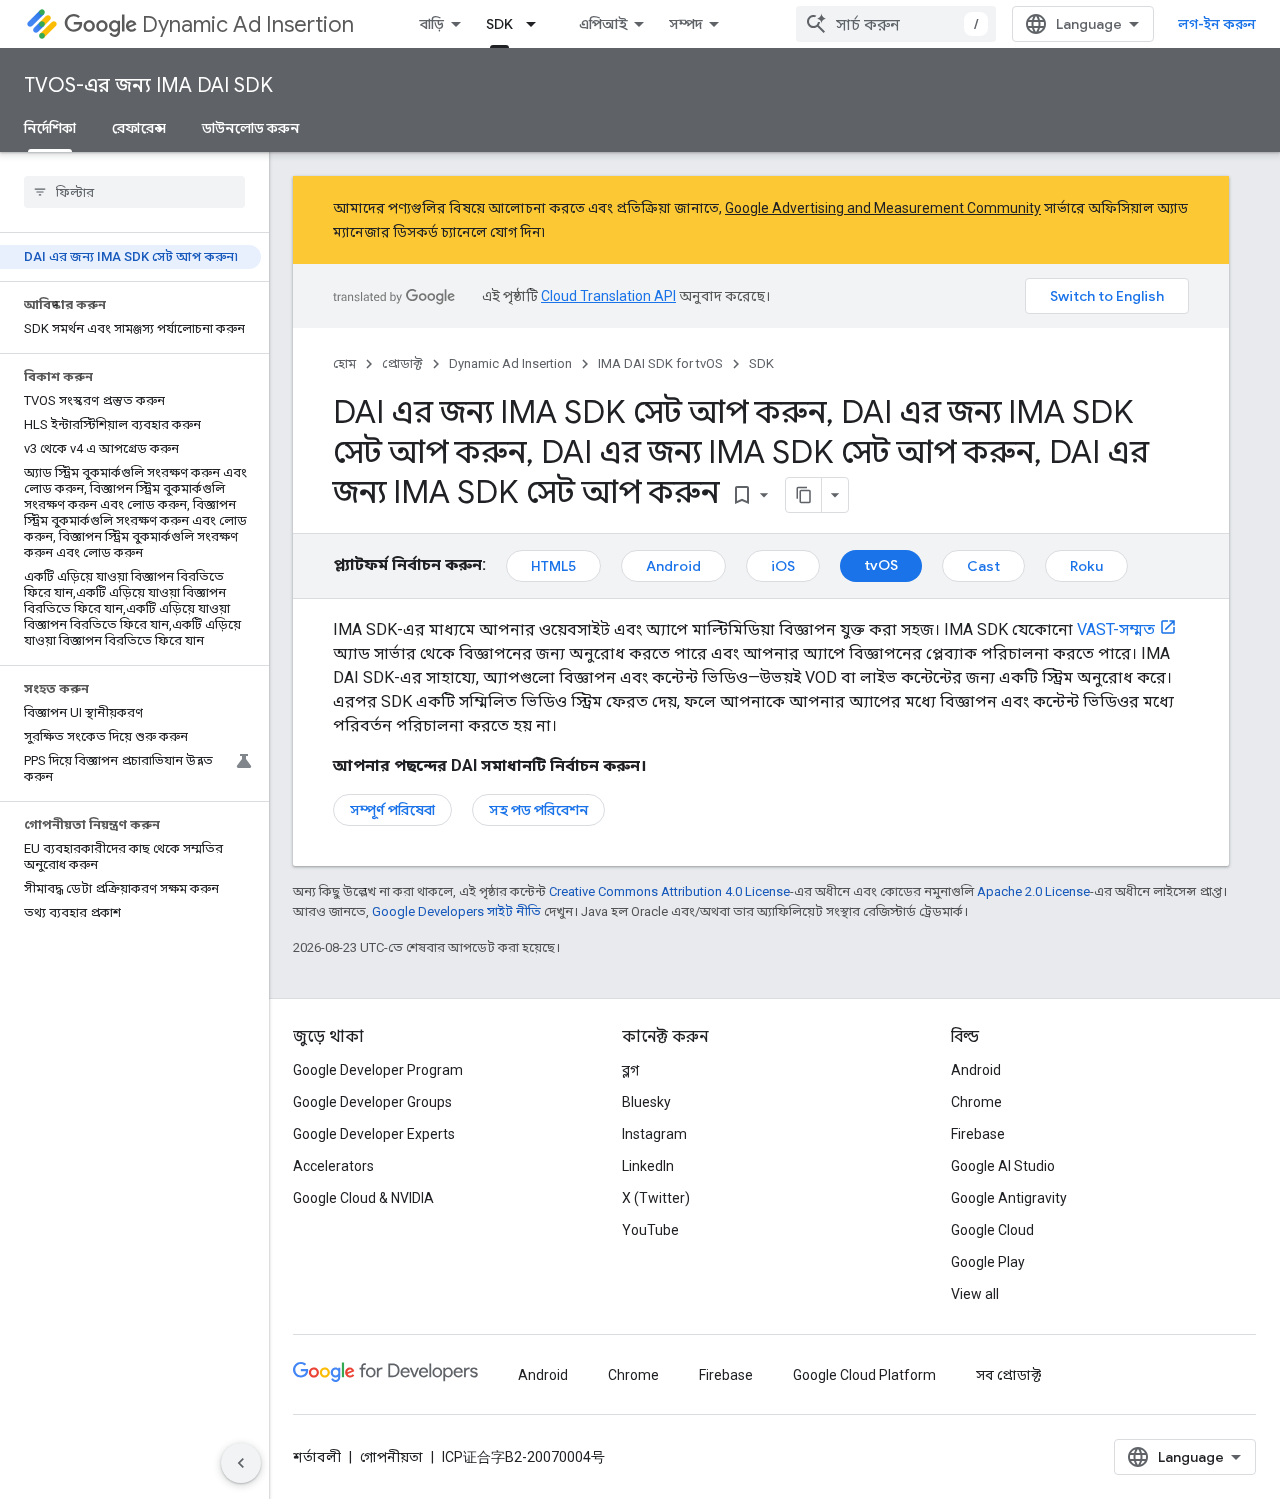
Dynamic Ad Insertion (248, 24)
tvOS (881, 565)
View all (975, 1294)
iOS (783, 566)
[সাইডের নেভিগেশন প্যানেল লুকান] (241, 1463)
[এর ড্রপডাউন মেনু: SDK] (537, 24)
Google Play (988, 1262)
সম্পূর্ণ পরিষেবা (392, 810)
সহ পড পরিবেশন (538, 810)
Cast (983, 566)
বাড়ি (432, 24)
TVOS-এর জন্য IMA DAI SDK (148, 85)
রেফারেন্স (139, 128)
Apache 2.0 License (1033, 891)
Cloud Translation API (608, 296)
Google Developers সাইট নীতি (456, 911)
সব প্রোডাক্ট (1008, 1375)
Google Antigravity (1009, 1198)
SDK (499, 24)
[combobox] (896, 24)
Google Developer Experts (374, 1134)
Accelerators (333, 1166)
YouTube (650, 1230)
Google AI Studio (1003, 1166)
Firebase (978, 1134)
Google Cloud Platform (864, 1375)
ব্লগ (630, 1070)
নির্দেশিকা (50, 128)
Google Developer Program (378, 1070)
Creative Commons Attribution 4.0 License (669, 891)
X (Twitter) (656, 1198)
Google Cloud (992, 1230)
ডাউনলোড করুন (250, 128)
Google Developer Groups (372, 1102)
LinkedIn (648, 1166)
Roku (1086, 566)
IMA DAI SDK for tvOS (660, 363)
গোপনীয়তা (391, 1457)
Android (673, 566)
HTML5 (553, 566)
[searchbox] (134, 192)
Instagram (654, 1134)
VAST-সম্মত (1116, 629)
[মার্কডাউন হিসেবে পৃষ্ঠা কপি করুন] (804, 495)
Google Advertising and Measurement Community (883, 208)
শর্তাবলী (317, 1457)
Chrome (976, 1102)
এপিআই (603, 24)
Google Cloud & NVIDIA (363, 1198)
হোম (344, 363)
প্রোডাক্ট (402, 363)
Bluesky (646, 1102)
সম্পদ (685, 24)
